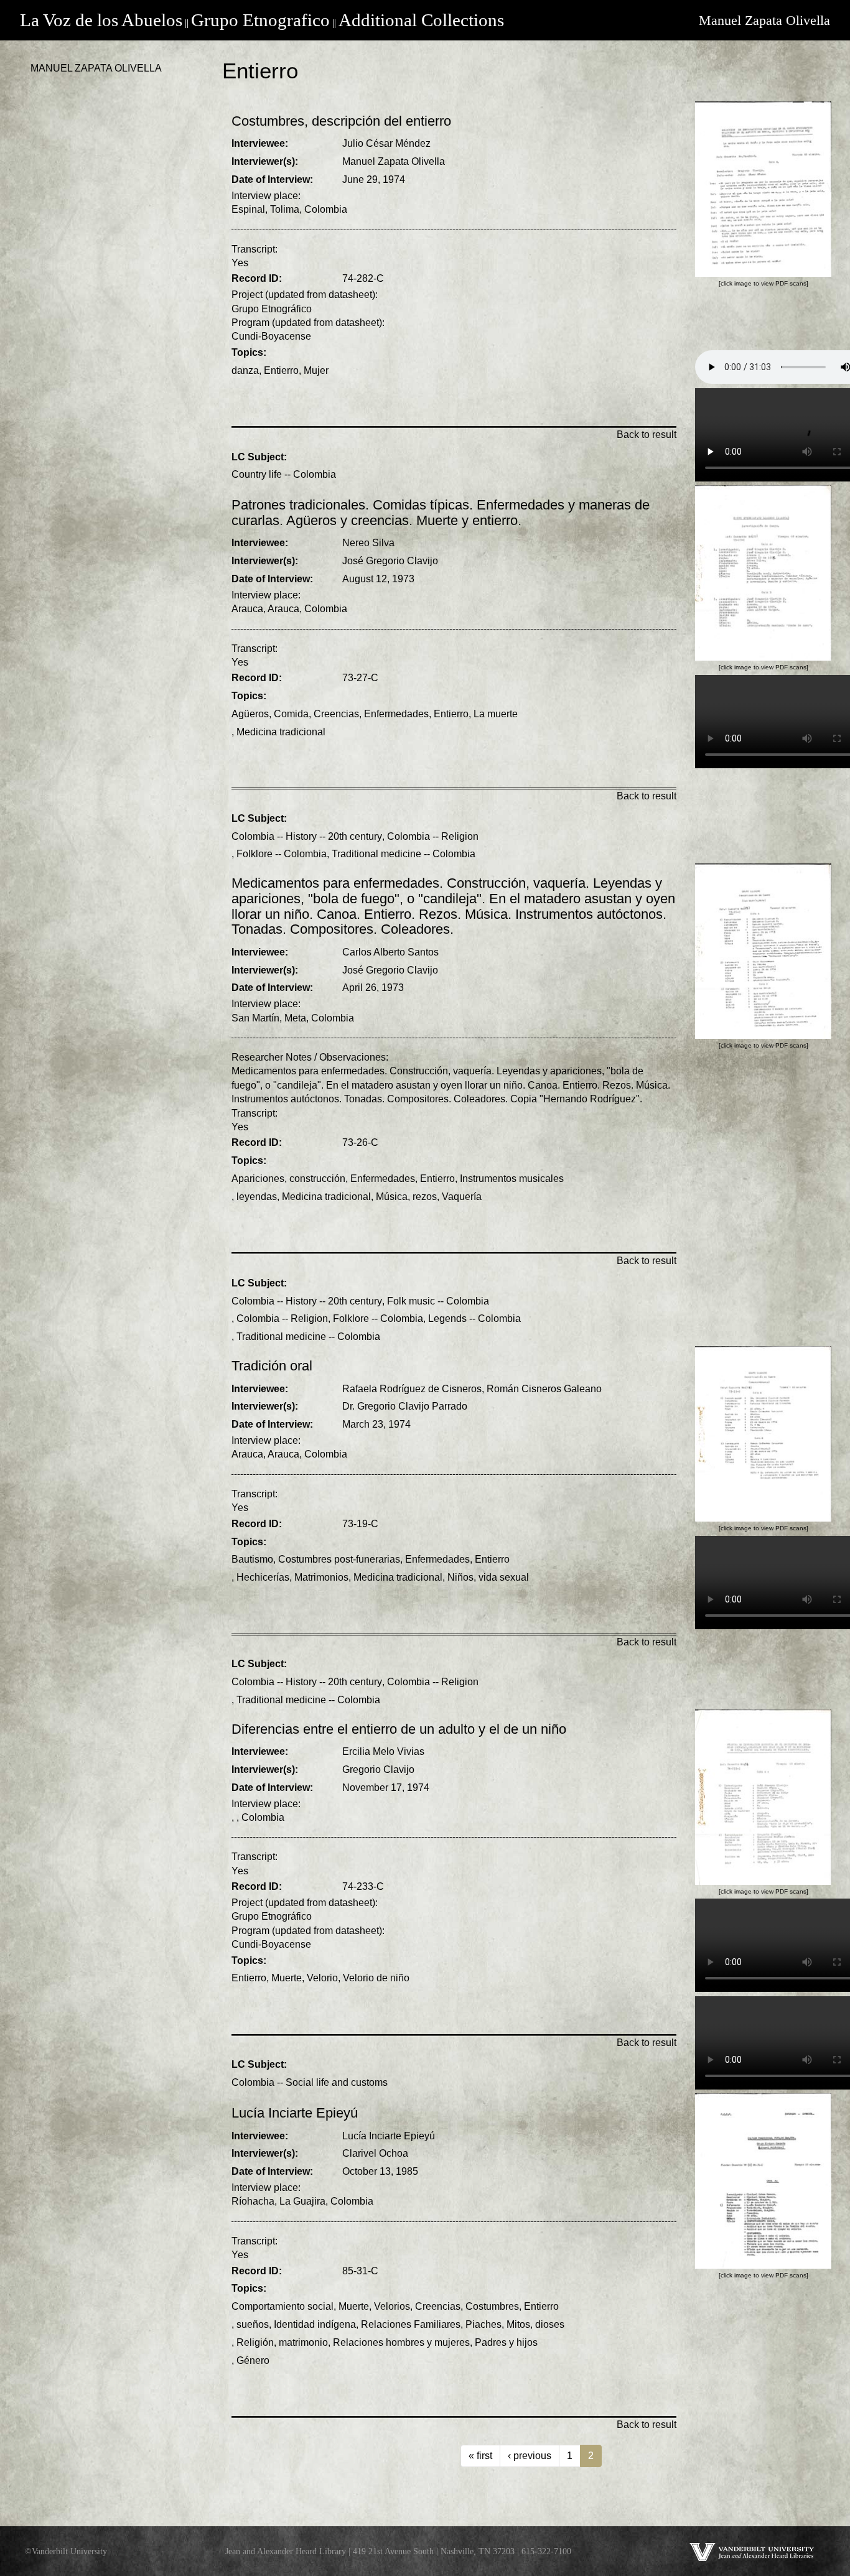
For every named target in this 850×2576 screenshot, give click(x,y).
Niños (460, 1577)
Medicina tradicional (281, 732)
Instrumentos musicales (512, 1179)
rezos (425, 1197)
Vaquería (462, 1197)
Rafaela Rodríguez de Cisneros (412, 1389)
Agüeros (250, 714)
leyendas (257, 1197)
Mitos (518, 2324)
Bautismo (252, 1559)
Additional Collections (421, 20)
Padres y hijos (506, 2342)
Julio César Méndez (386, 143)
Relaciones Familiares (411, 2324)
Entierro (281, 370)
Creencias (336, 714)
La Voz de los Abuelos (101, 20)
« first (480, 2456)
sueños (253, 2324)
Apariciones (258, 1179)
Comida (291, 714)
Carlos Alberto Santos (390, 952)
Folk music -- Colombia (438, 1301)
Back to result (647, 435)
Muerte (287, 1978)
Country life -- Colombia (284, 474)
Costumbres (492, 2306)
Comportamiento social (283, 2306)
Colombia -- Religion (433, 836)
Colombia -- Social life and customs (310, 2082)
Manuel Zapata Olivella (764, 20)
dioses (550, 2324)
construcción (317, 1179)
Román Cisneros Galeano (544, 1389)
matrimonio (303, 2342)
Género (253, 2360)
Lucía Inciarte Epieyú (389, 2136)
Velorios (392, 2306)
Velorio (322, 1978)
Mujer (316, 370)
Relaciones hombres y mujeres (401, 2342)
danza (245, 370)
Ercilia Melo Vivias (383, 1751)
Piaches (483, 2324)
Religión (255, 2342)
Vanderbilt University (69, 2551)
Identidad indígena (315, 2324)
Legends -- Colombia (474, 1318)
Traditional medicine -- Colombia (404, 854)
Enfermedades (396, 714)
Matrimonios (321, 1577)
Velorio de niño (376, 1978)
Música (392, 1197)
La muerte (496, 714)
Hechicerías (263, 1577)
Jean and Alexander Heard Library (286, 2551)
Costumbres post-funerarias (339, 1559)
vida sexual (504, 1577)
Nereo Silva (368, 543)
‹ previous (530, 2456)
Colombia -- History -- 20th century (307, 836)
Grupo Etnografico (260, 20)
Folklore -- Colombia (282, 854)
